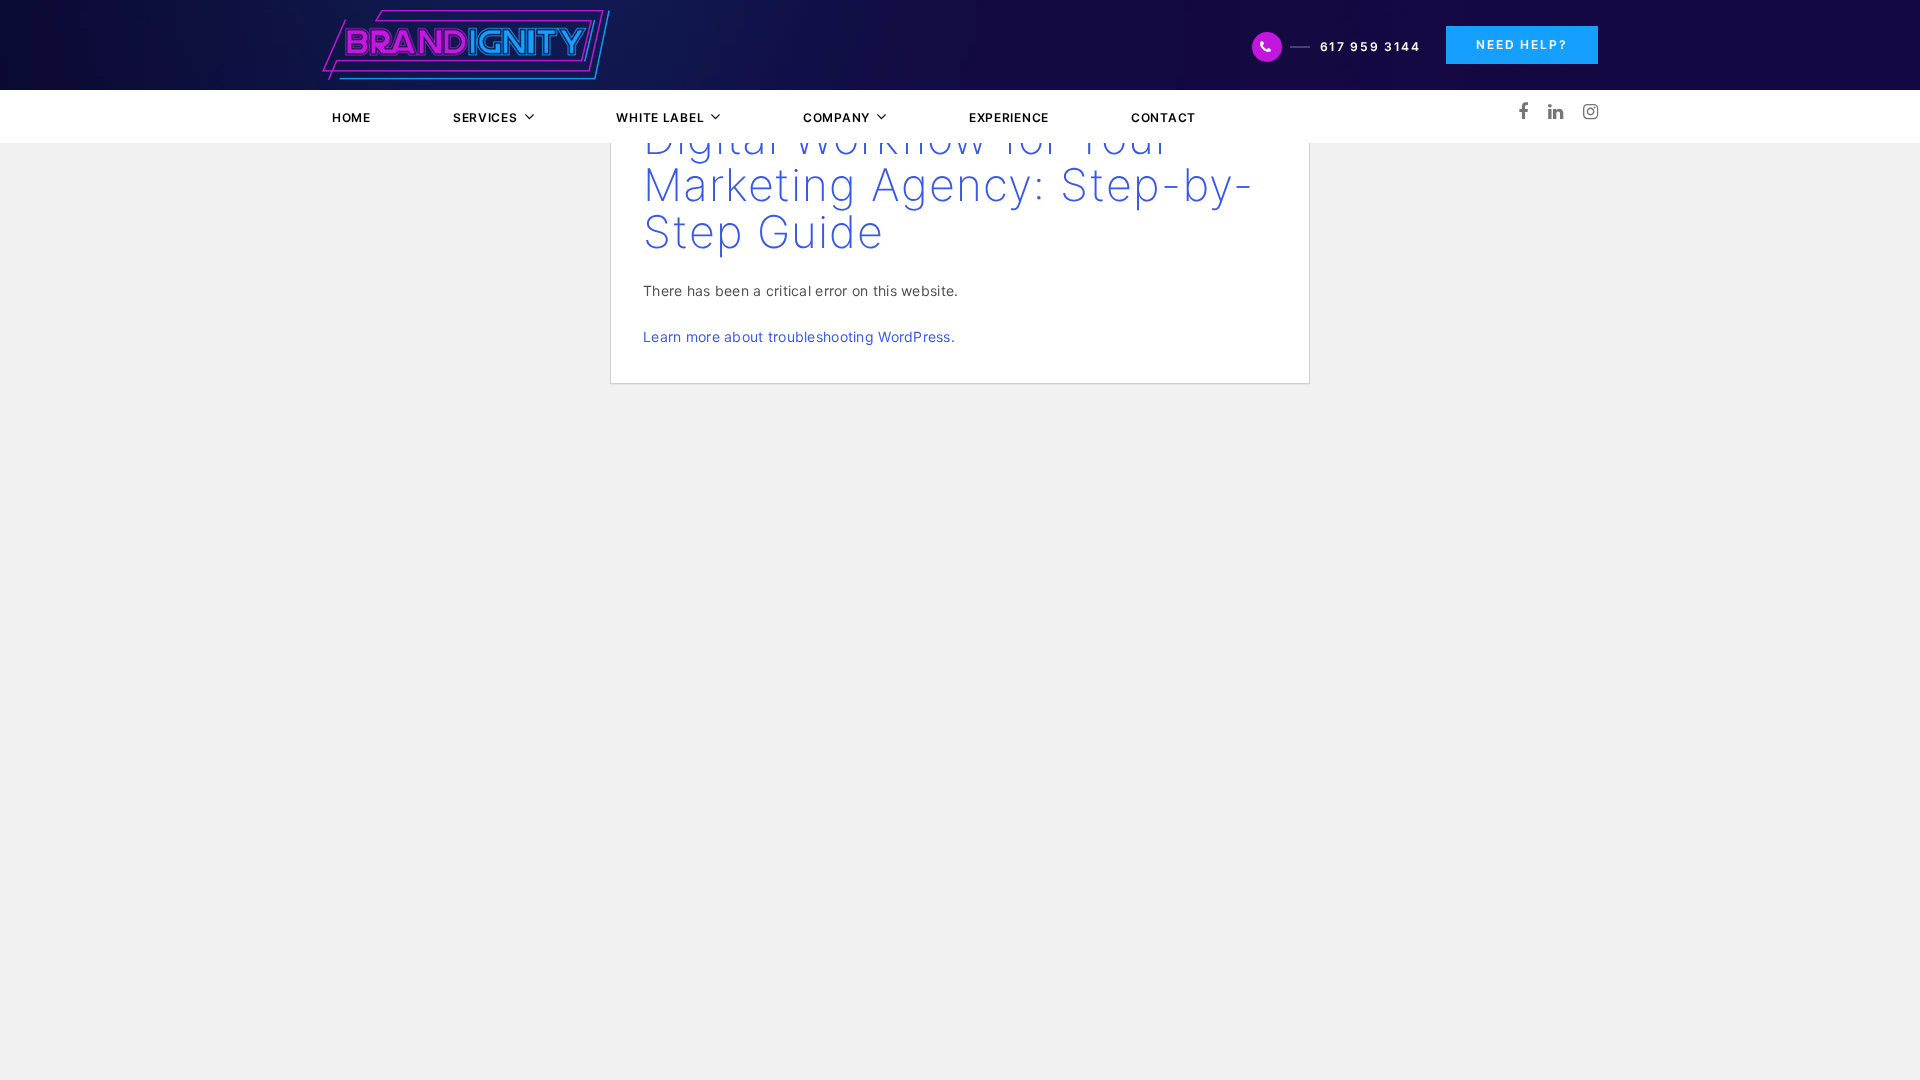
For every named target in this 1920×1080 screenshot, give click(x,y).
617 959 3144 (1370, 46)
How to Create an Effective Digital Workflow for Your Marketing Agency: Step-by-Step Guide (948, 161)
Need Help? (1522, 44)
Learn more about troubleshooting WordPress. (799, 336)
